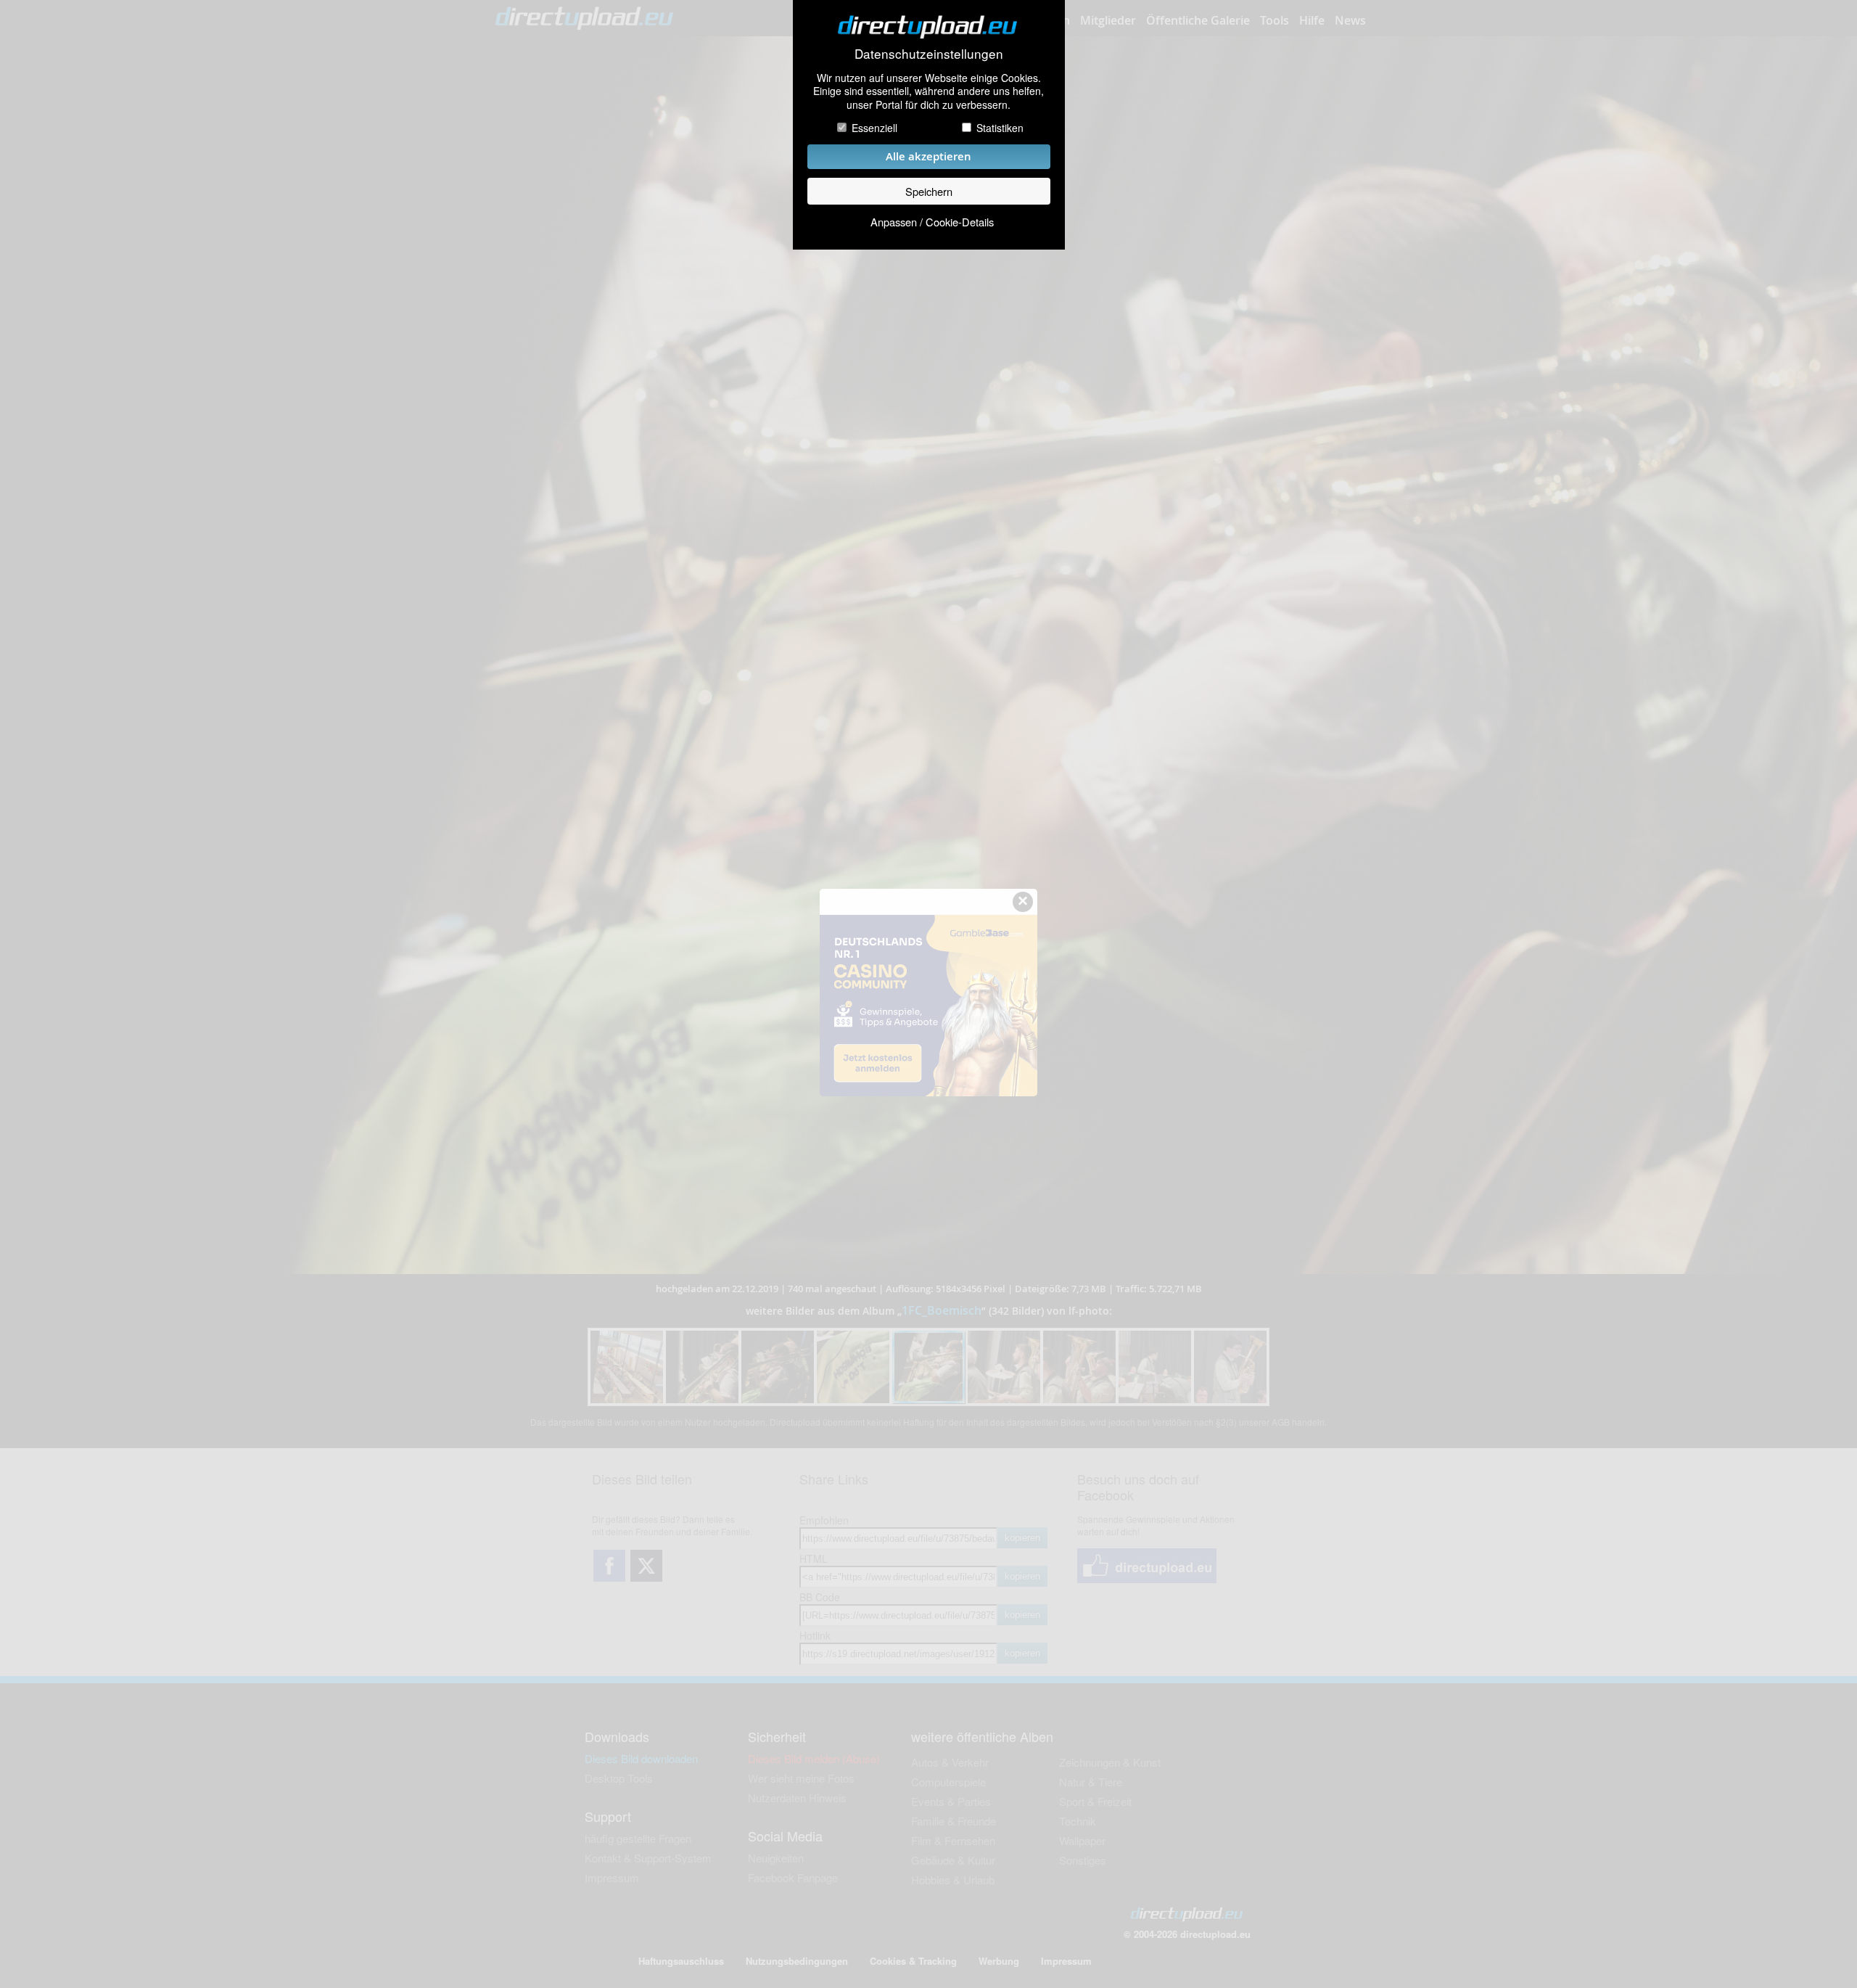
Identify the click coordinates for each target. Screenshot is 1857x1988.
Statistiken (1000, 128)
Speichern (929, 191)
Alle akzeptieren (928, 156)
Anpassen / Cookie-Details (932, 222)
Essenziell (874, 128)
